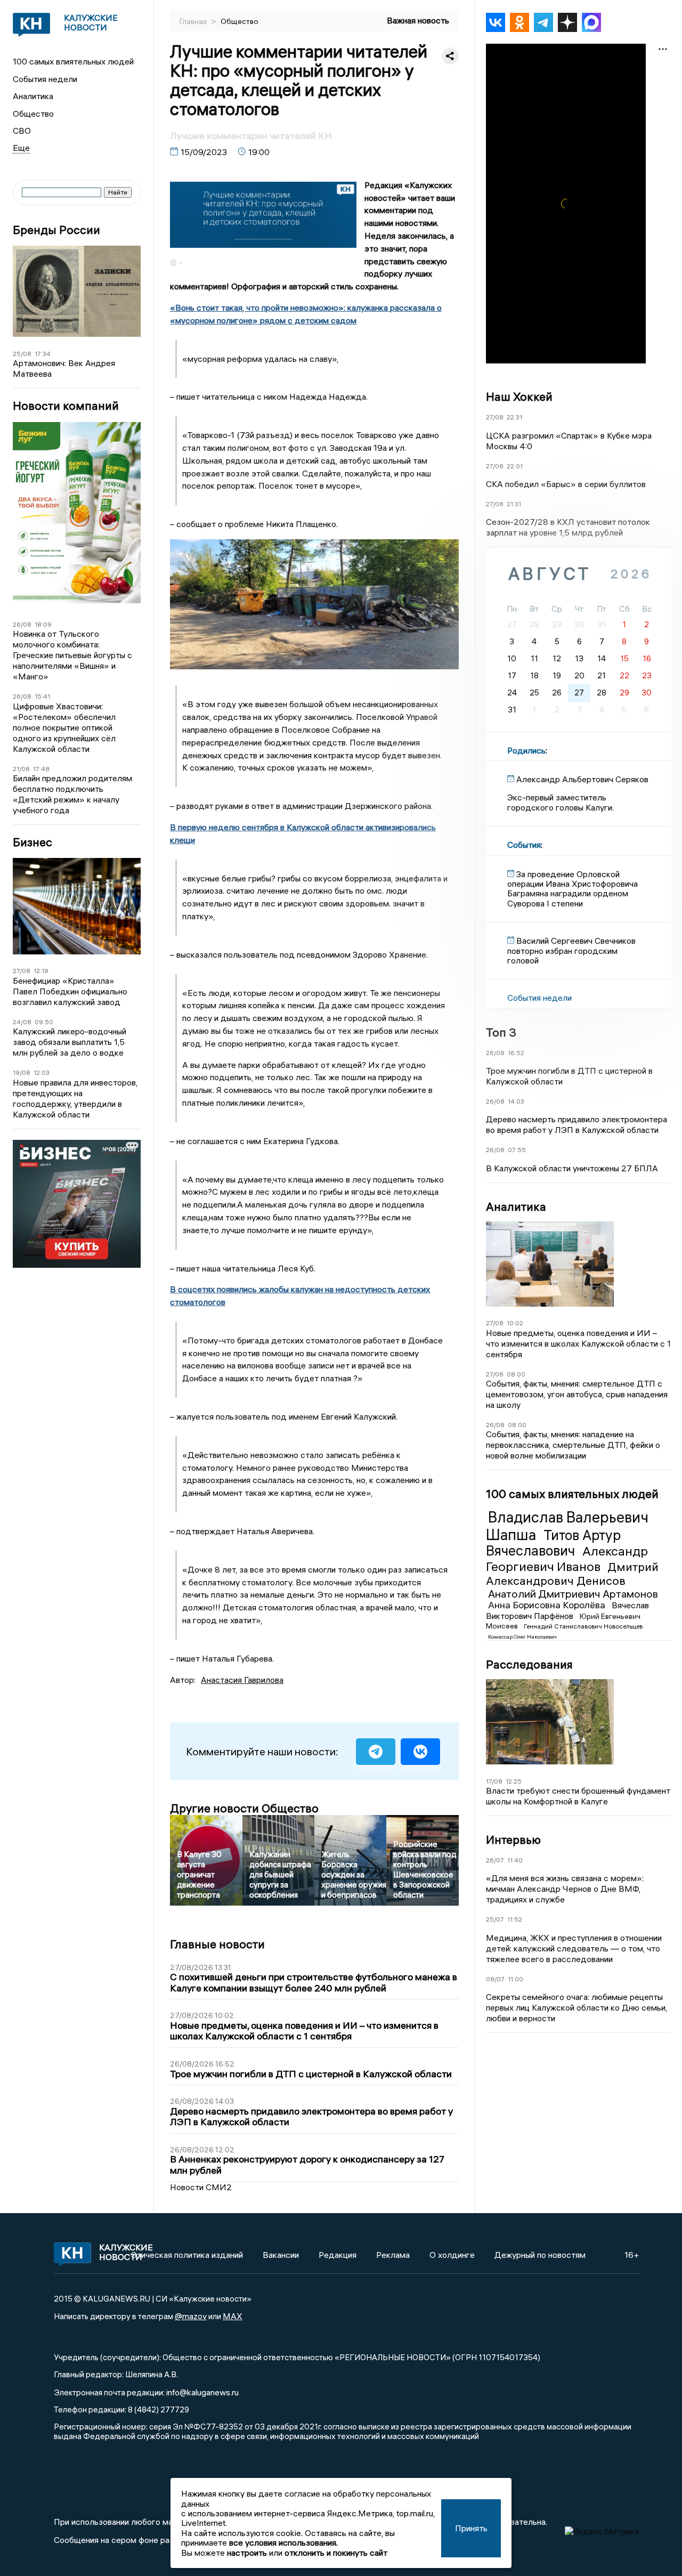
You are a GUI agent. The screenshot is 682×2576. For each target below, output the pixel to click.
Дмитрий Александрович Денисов (572, 1574)
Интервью (513, 1840)
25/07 (495, 1919)
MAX (233, 2316)
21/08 (21, 769)
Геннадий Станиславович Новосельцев (583, 1626)
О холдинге (452, 2255)
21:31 (514, 504)
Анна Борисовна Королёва (548, 1605)
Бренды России (56, 230)
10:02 (515, 1323)
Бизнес (33, 842)
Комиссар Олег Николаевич (522, 1637)
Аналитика (33, 96)
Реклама (393, 2255)
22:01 (515, 466)
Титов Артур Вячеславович (553, 1543)
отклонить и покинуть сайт (336, 2553)
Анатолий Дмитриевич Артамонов (573, 1594)
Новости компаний (66, 406)
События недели (45, 79)
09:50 (44, 1022)
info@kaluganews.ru (202, 2392)
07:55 (517, 1150)
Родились (526, 750)
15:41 (42, 696)
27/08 (22, 971)
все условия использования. (283, 2542)
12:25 (514, 1781)
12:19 (41, 971)
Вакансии (281, 2255)
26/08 (22, 624)
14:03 (516, 1101)
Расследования (529, 1664)
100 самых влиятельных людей (73, 61)
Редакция (338, 2255)
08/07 (495, 1979)
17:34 (43, 354)
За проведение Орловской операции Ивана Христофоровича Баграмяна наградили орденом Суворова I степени (573, 889)
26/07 (495, 1860)
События (524, 845)
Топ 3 (501, 1032)
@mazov (191, 2316)
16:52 (516, 1053)
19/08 (22, 1072)
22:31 (514, 417)
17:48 (41, 769)
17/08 (494, 1781)
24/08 (22, 1022)
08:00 (516, 1374)
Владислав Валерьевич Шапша (567, 1526)
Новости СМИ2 (201, 2187)
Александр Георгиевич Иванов (567, 1558)
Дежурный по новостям (540, 2255)
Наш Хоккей (519, 396)
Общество (33, 114)
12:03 (42, 1072)
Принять (471, 2528)
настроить (247, 2553)
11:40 (515, 1860)
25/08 (22, 354)
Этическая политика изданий (187, 2255)
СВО (22, 131)
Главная (194, 21)
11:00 (515, 1979)
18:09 (43, 624)
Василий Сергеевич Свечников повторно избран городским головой (571, 950)
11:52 (515, 1919)
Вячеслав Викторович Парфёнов (567, 1610)
